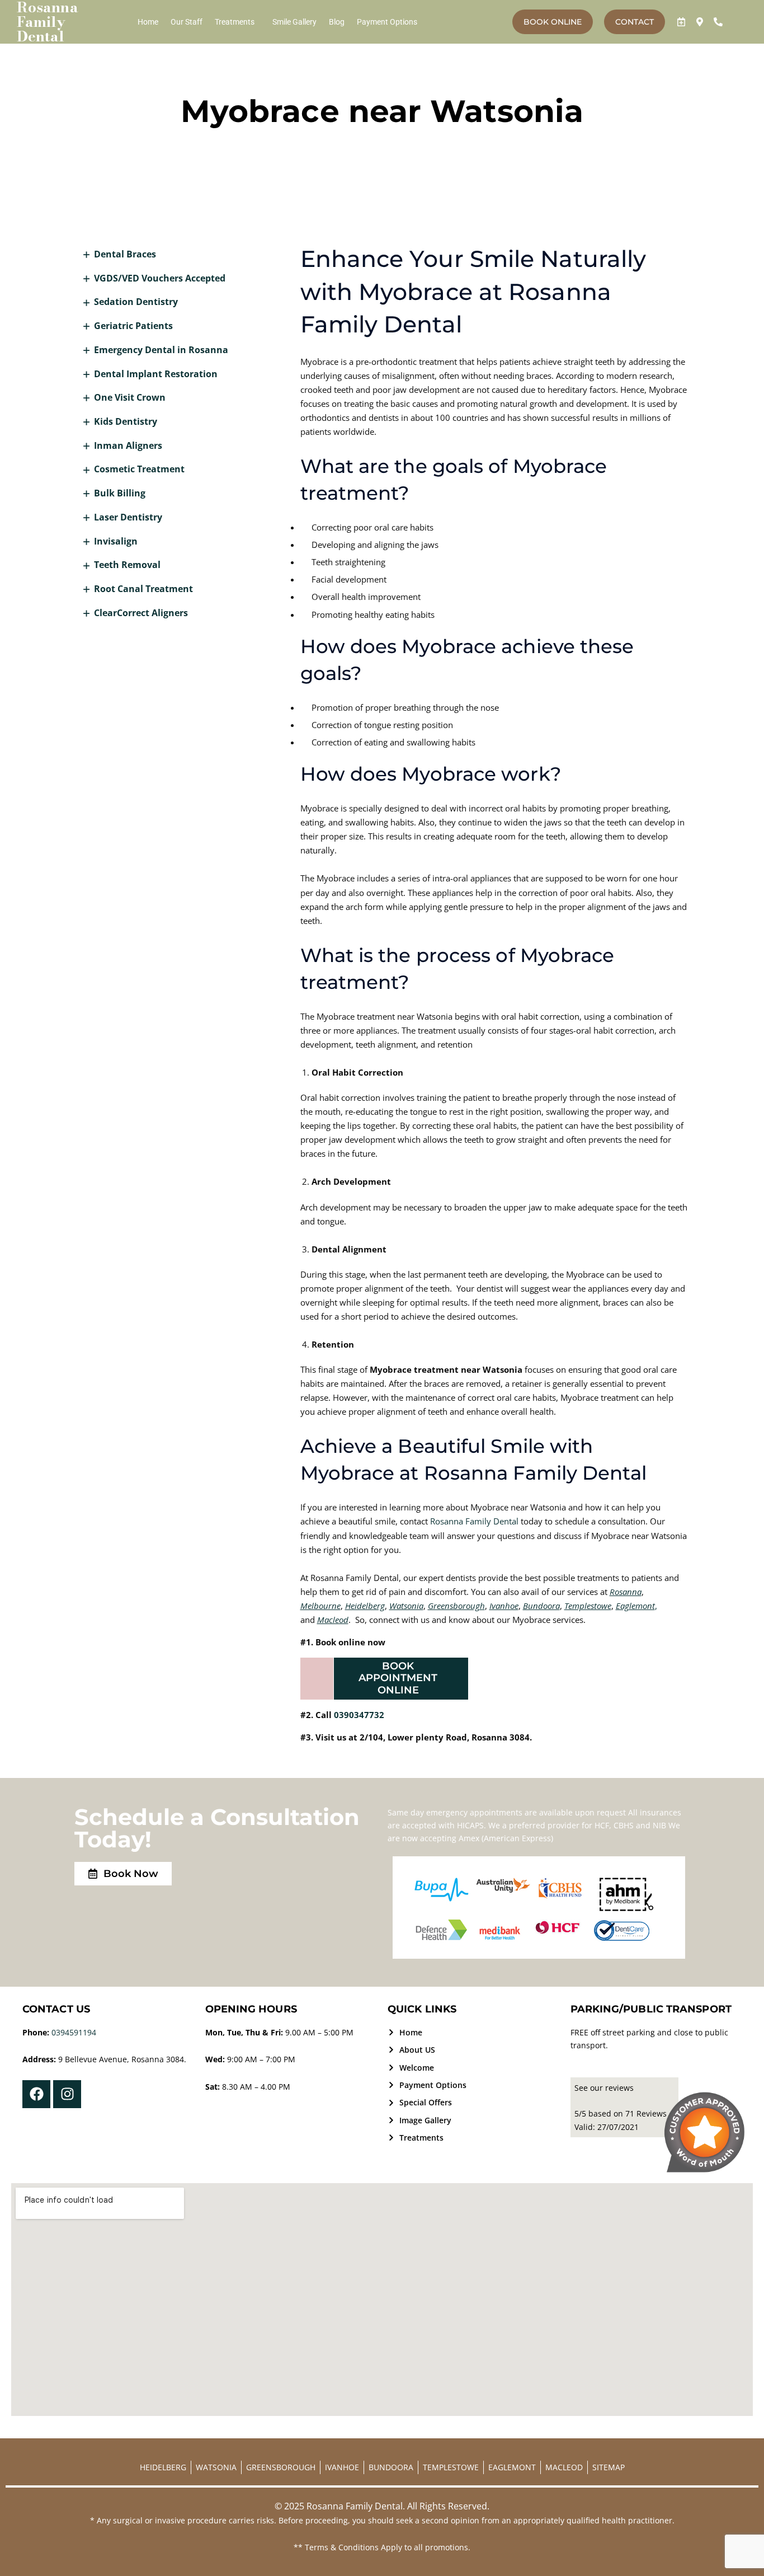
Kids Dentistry (126, 421)
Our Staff (187, 22)
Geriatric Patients (133, 326)
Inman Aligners (128, 445)
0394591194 (74, 2032)
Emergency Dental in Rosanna (161, 350)
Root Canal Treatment (143, 589)
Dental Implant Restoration (156, 374)
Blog (337, 22)
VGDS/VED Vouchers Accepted (160, 278)
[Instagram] (67, 2094)
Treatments (235, 22)
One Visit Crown (130, 397)
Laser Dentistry (128, 517)
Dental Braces (125, 254)
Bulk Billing (120, 493)
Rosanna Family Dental (474, 1521)
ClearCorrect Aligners (141, 613)
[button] (237, 22)
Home (148, 22)
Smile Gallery (294, 22)
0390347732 (359, 1715)
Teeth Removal (127, 565)
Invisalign (116, 541)
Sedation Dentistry (136, 302)
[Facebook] (36, 2094)
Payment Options (387, 22)
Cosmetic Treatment (139, 469)
